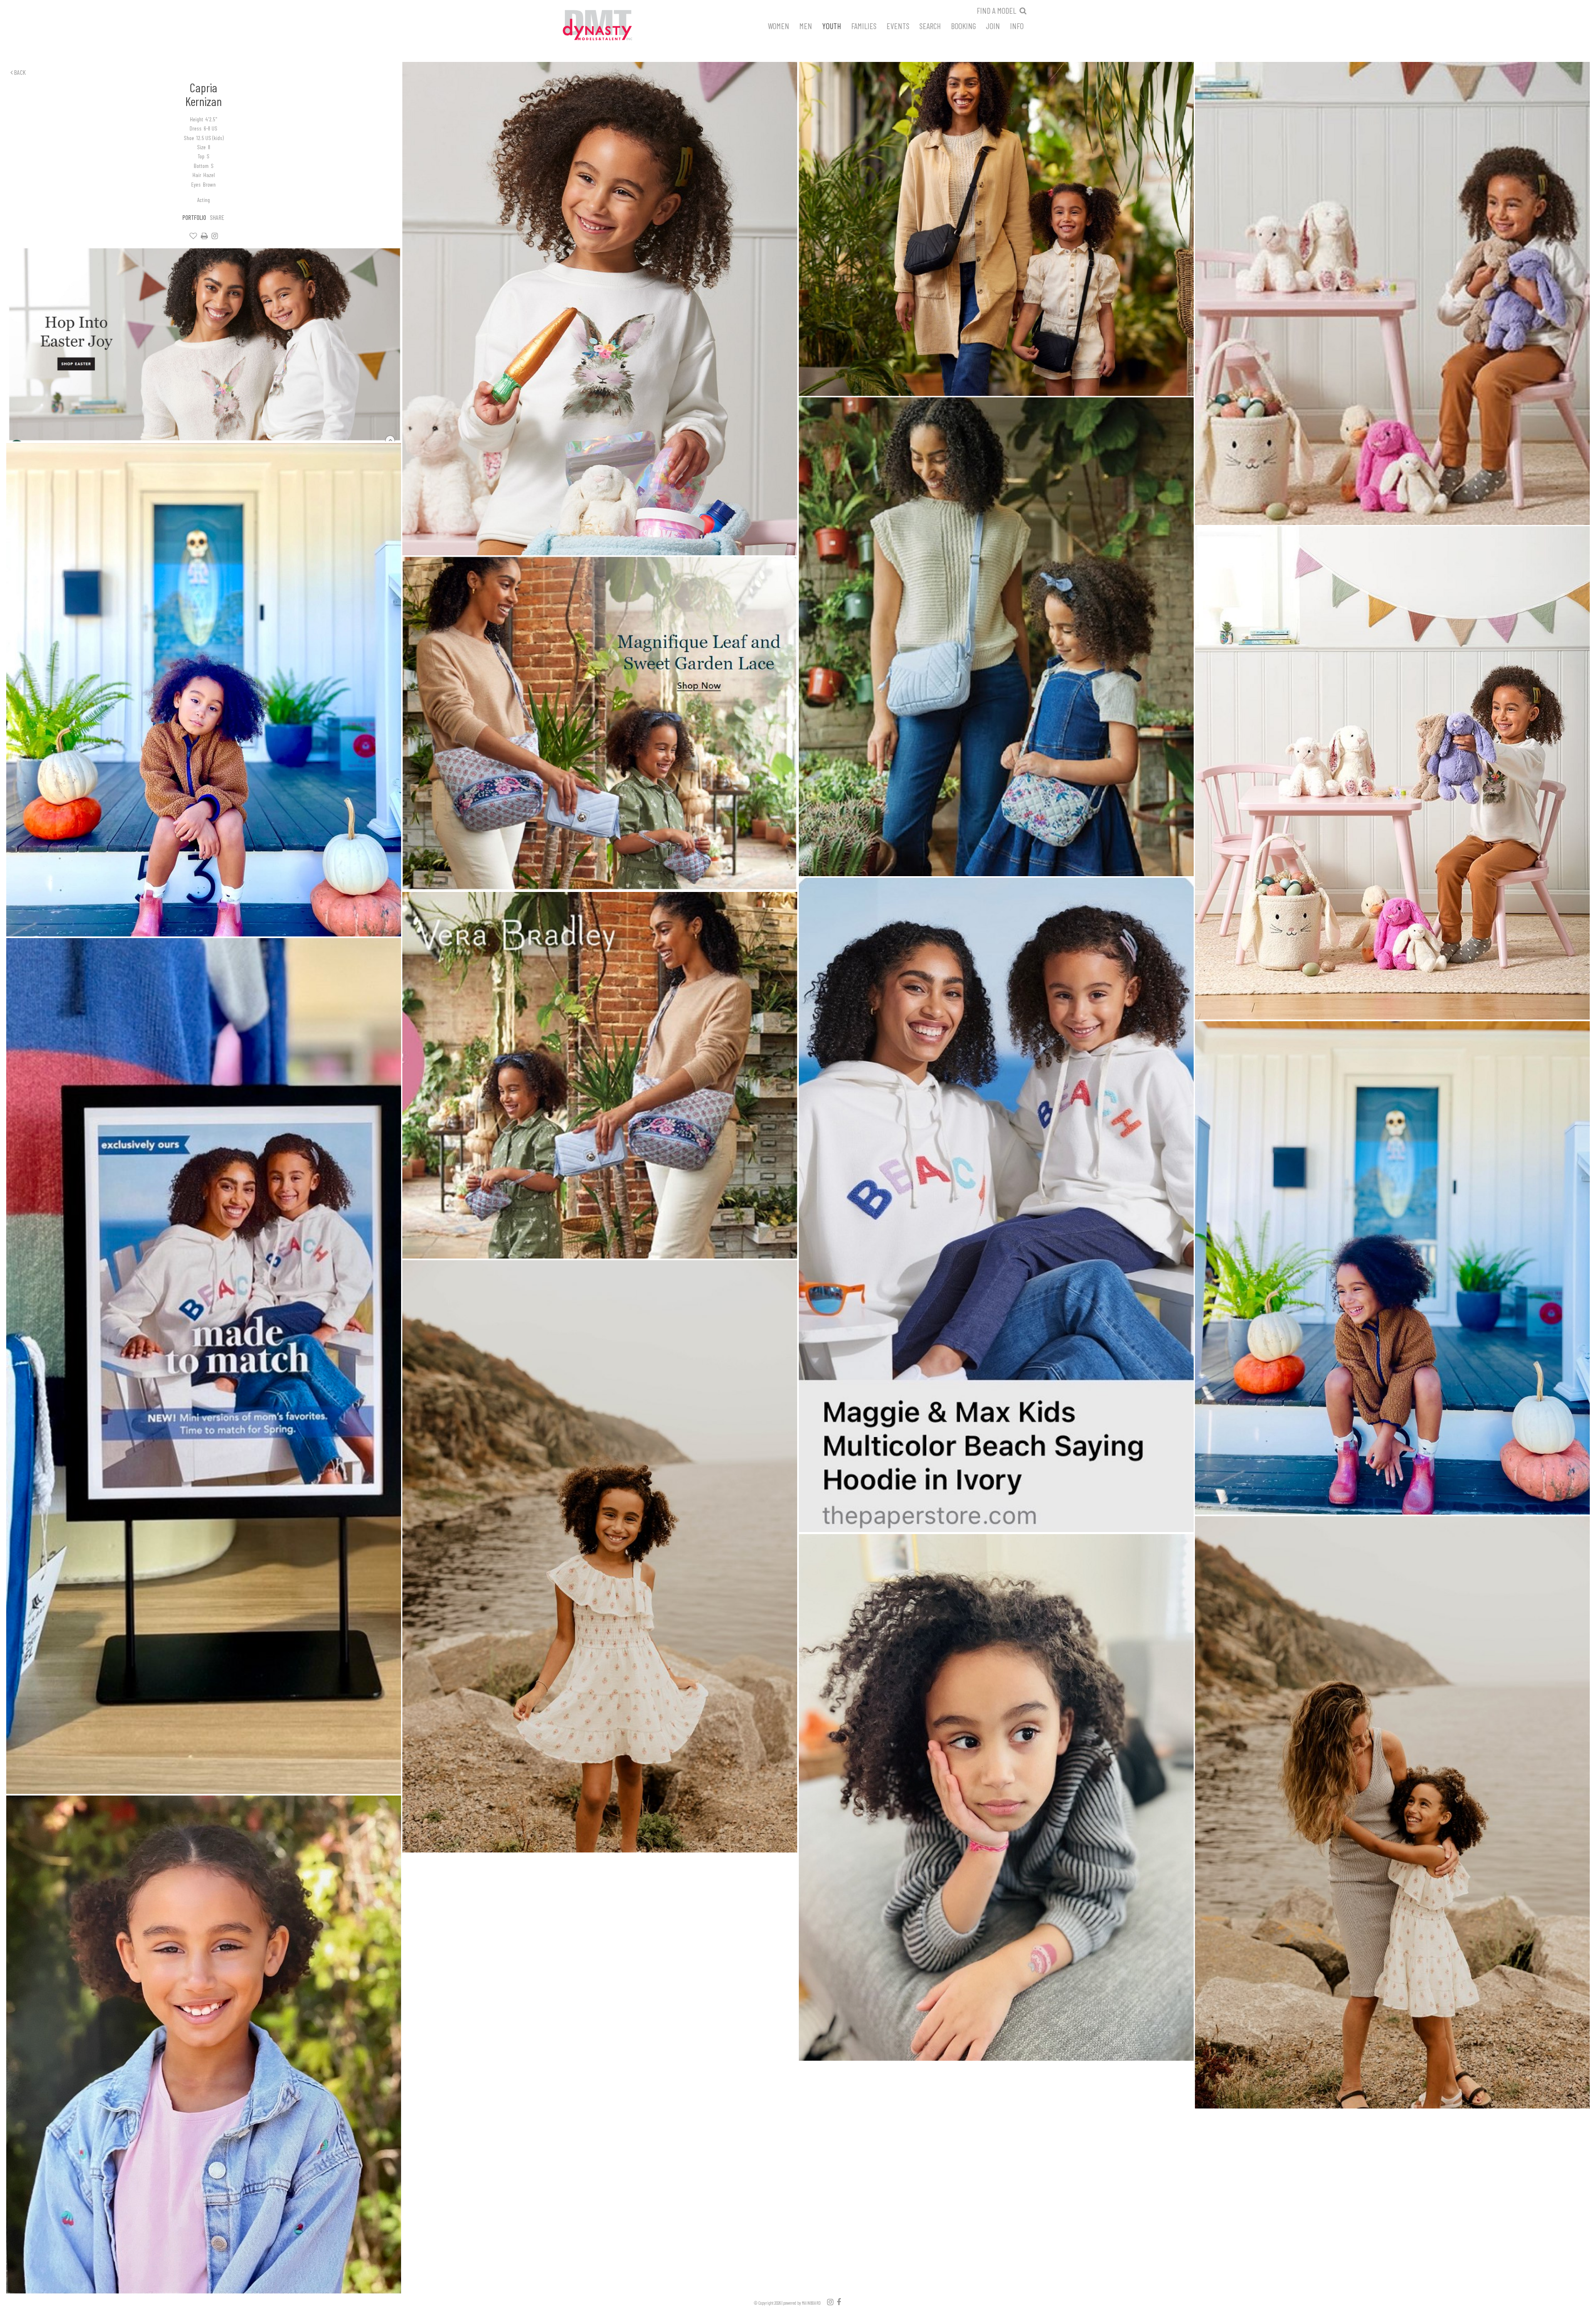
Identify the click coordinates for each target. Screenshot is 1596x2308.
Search (930, 25)
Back (19, 72)
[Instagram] (215, 236)
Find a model (996, 10)
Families (864, 25)
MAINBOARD (811, 2303)
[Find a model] (1023, 10)
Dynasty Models (613, 26)
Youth (832, 25)
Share (217, 217)
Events (898, 25)
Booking (963, 25)
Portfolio (194, 217)
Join (993, 25)
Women (778, 25)
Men (806, 25)
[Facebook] (839, 2302)
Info (1017, 25)
